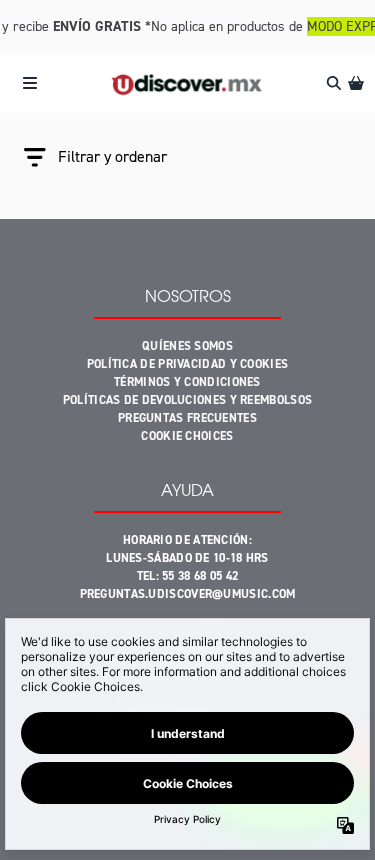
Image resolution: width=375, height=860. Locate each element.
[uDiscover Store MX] (187, 83)
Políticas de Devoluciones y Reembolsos (187, 400)
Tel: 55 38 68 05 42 (188, 576)
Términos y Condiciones (187, 382)
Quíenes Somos (187, 346)
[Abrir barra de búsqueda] (333, 83)
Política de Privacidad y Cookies (188, 364)
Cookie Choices (187, 436)
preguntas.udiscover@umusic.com (188, 594)
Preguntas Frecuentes (187, 418)
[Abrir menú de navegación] (30, 83)
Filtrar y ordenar (112, 156)
